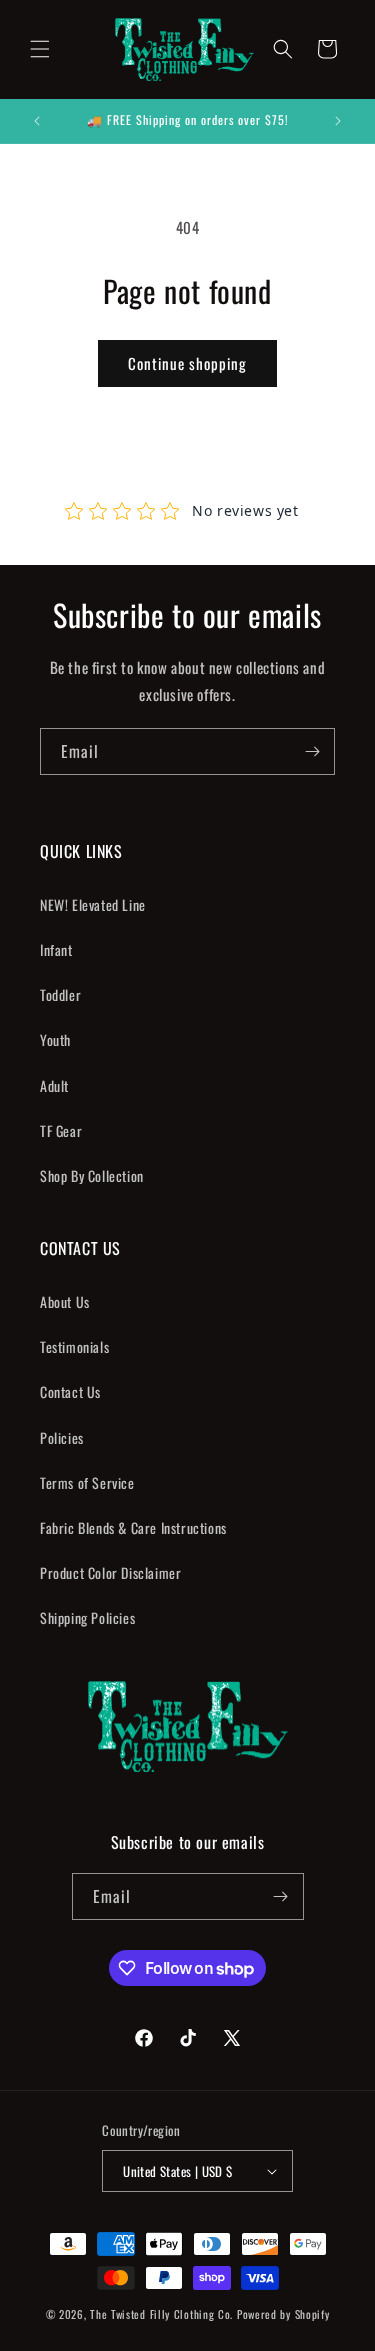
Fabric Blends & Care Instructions (133, 1527)
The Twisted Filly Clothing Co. (163, 2314)
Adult (54, 1085)
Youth (55, 1039)
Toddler (60, 994)
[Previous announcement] (37, 121)
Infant (56, 949)
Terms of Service (87, 1482)
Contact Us (70, 1391)
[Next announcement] (338, 121)
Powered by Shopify (283, 2314)
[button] (40, 49)
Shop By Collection (92, 1175)
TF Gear (61, 1130)
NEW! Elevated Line (93, 904)
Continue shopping (187, 363)
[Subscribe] (312, 751)
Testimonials (74, 1346)
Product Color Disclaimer (110, 1572)
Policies (62, 1437)
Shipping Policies (87, 1617)
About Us (65, 1301)
